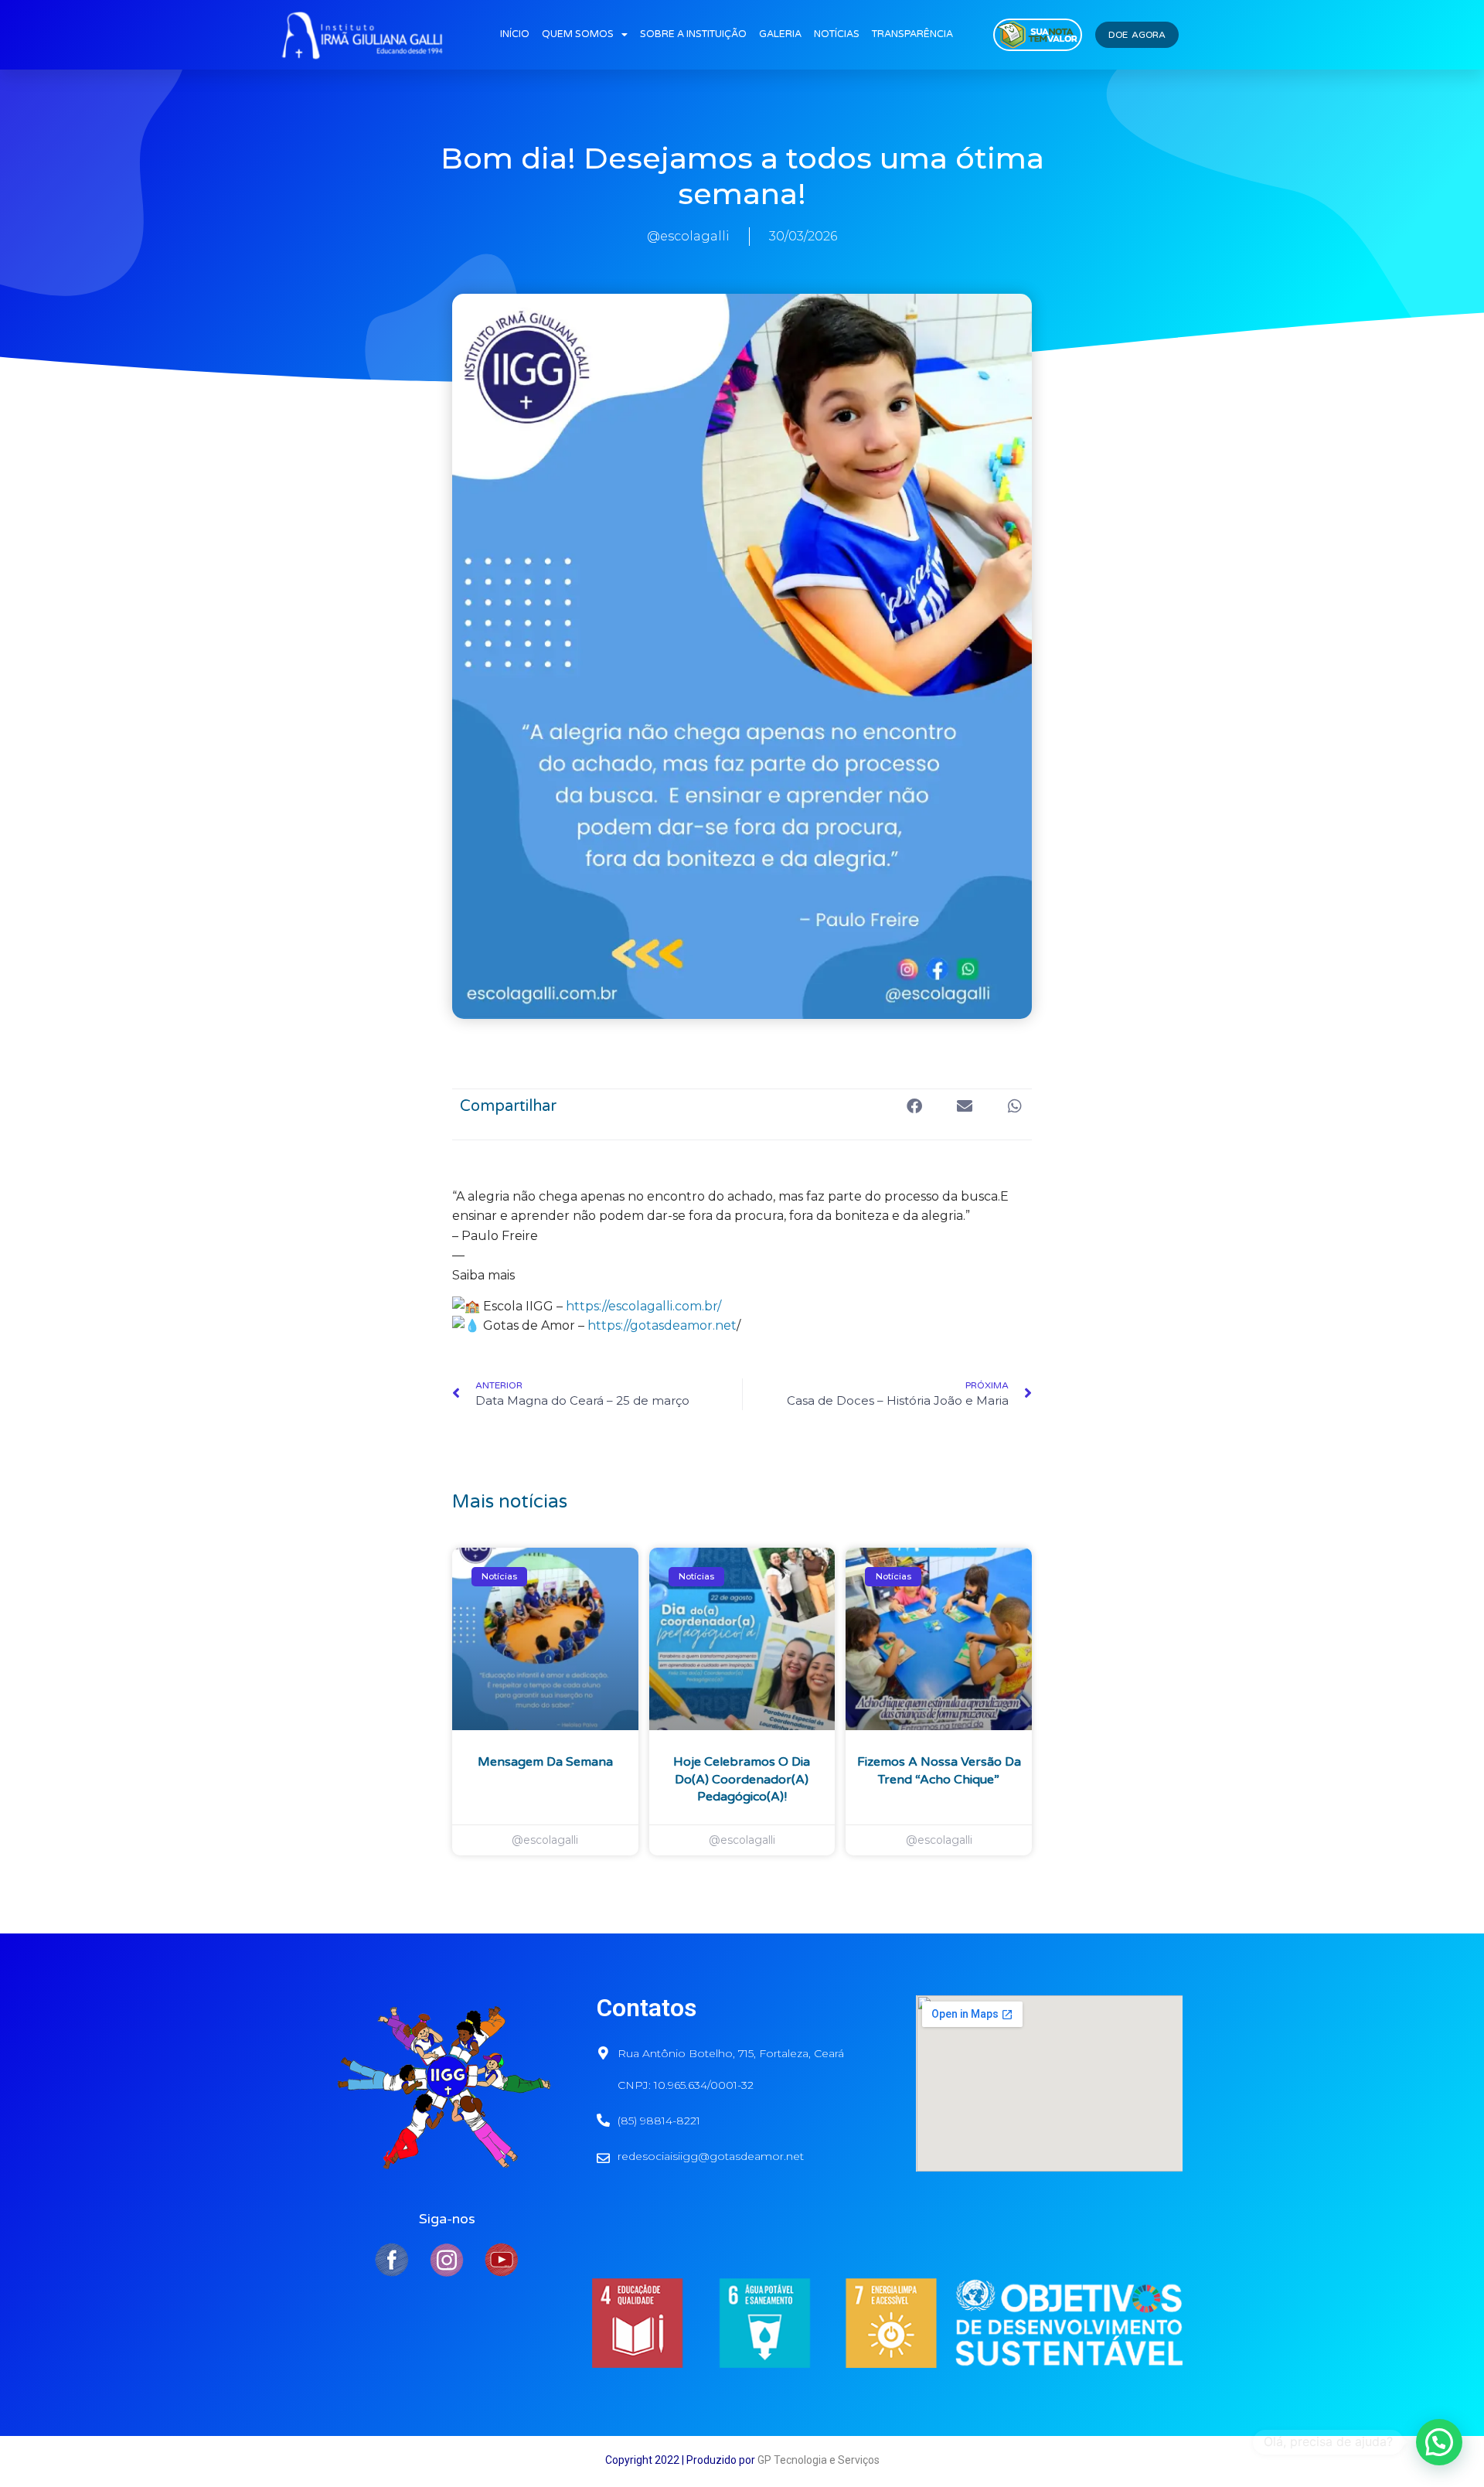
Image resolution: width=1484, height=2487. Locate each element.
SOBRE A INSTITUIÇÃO (693, 34)
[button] (914, 1107)
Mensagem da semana (545, 1762)
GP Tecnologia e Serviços (819, 2460)
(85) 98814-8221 (659, 2121)
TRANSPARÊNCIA (912, 34)
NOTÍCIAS (837, 34)
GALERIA (780, 34)
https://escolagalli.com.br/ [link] (643, 1306)
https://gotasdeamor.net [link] (660, 1325)
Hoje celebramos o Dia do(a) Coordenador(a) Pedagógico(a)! (742, 1779)
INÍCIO (515, 34)
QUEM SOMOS (578, 34)
